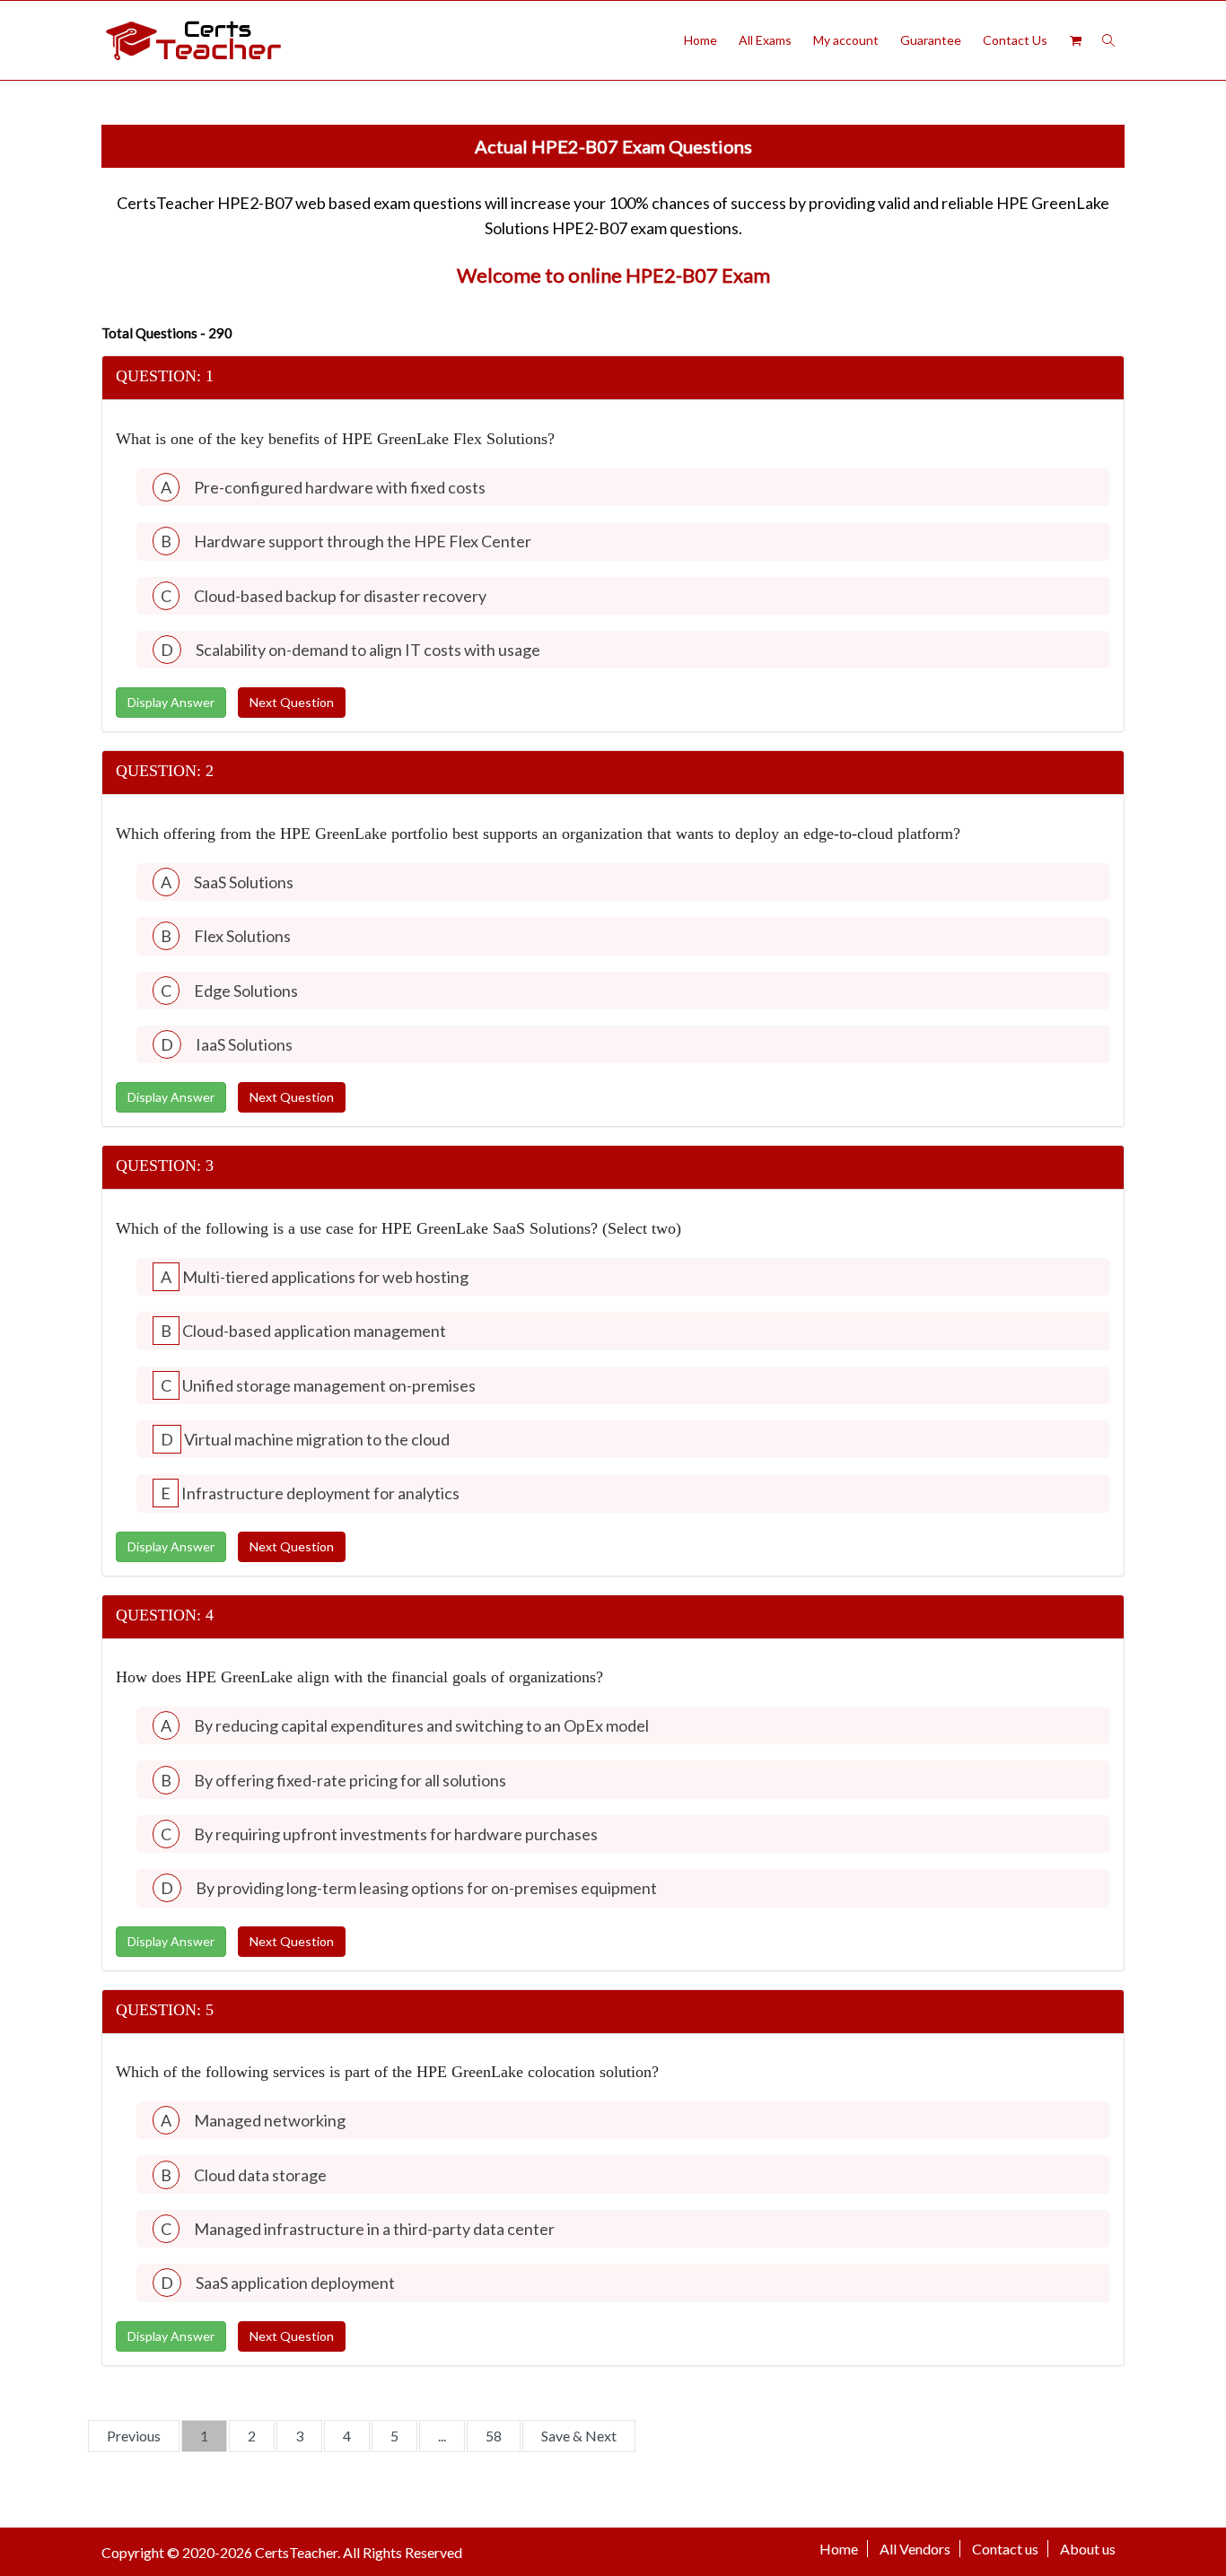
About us (1088, 2549)
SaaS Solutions (244, 882)
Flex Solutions (242, 936)
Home (701, 40)
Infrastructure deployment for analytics (320, 1493)
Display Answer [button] (171, 702)
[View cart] (1075, 40)
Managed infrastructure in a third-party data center (374, 2229)
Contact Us (1015, 40)
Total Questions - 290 (167, 333)
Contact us (1005, 2549)
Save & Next (579, 2436)
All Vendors (915, 2549)
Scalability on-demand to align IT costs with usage (368, 650)
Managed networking (270, 2120)
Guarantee (931, 40)
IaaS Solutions (244, 1044)
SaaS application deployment (295, 2283)
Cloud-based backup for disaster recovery (340, 596)
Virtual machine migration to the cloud (317, 1439)
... (442, 2436)
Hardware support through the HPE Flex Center (363, 541)
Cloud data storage (260, 2175)
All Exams (765, 40)
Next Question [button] (292, 702)
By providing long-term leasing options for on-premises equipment (426, 1888)
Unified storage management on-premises (329, 1385)
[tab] (613, 378)
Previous (134, 2436)
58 (494, 2436)
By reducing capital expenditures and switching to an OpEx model (421, 1725)
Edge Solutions (246, 991)
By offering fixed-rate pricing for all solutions (350, 1780)
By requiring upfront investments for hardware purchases (396, 1834)
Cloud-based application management (314, 1331)
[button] (613, 378)
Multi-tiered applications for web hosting (325, 1277)
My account (846, 40)
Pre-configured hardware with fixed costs (340, 487)
